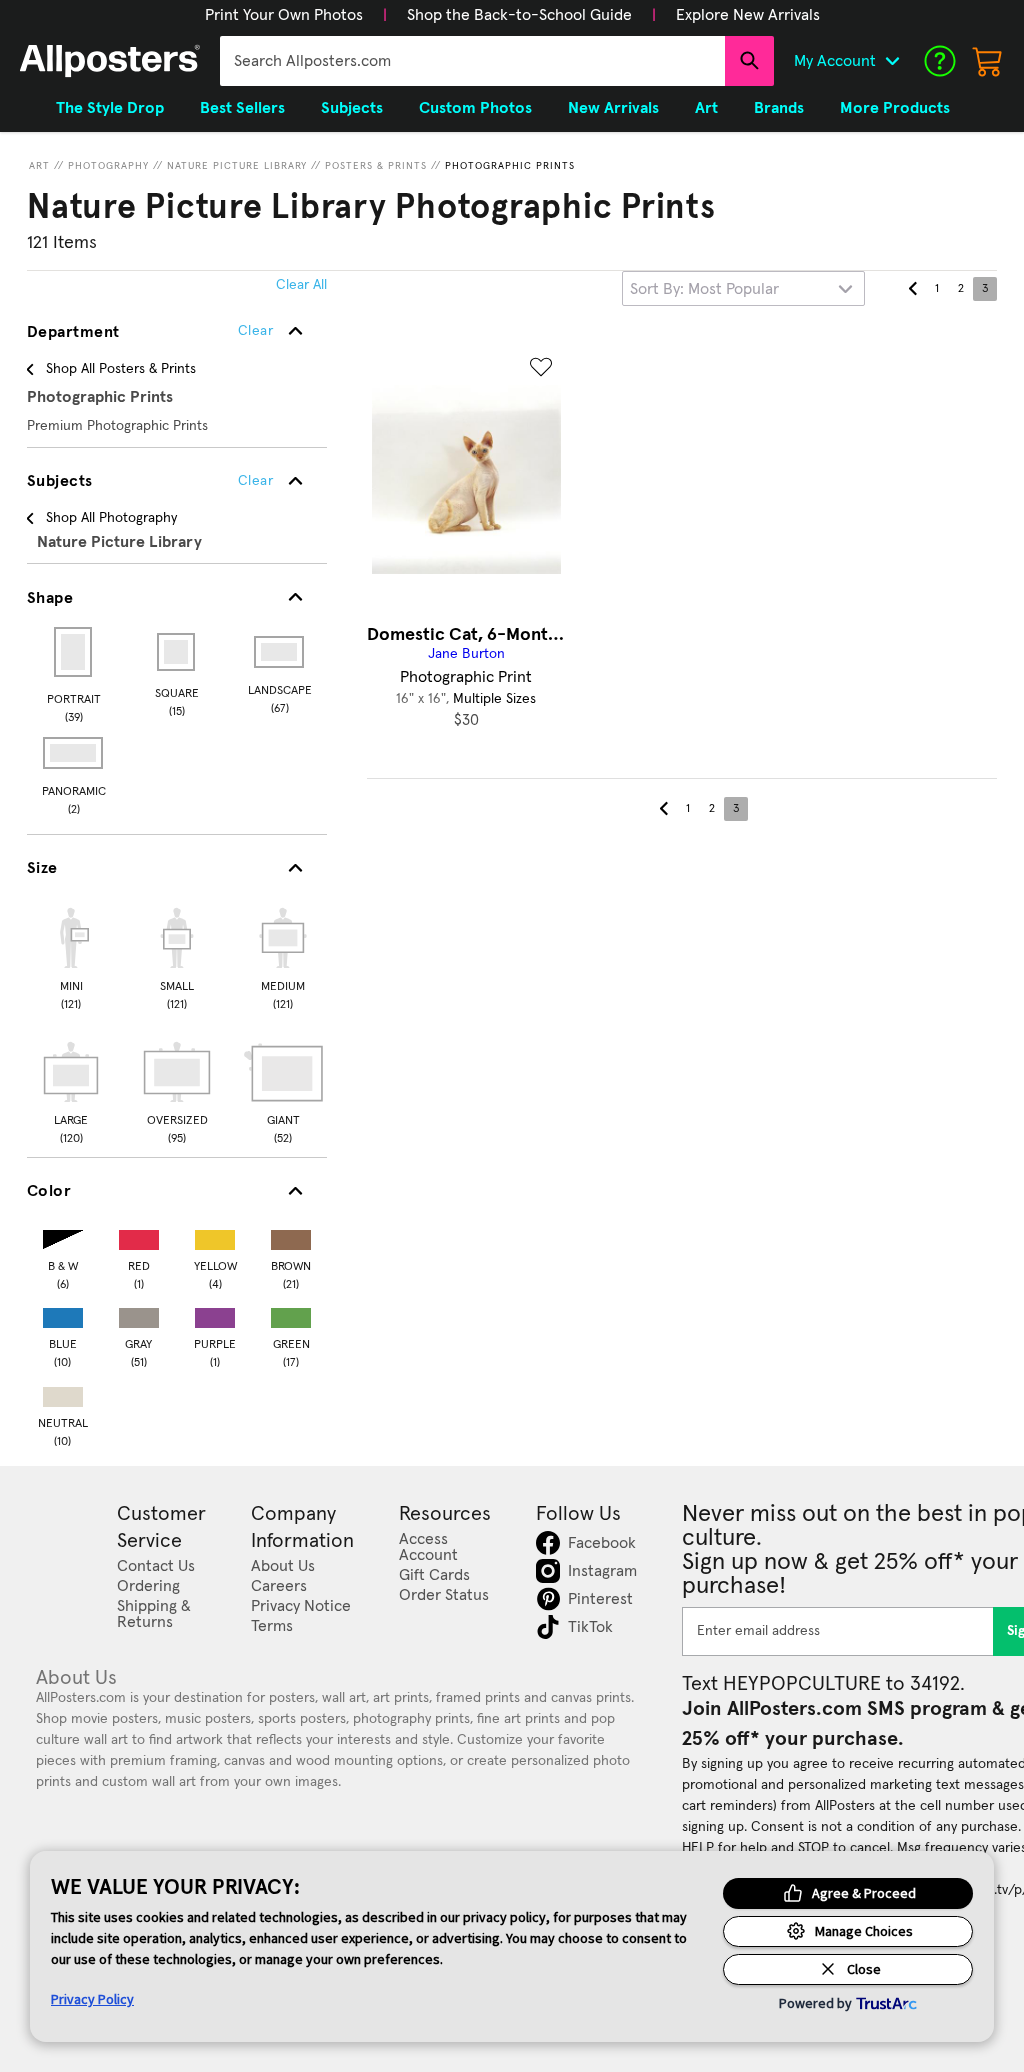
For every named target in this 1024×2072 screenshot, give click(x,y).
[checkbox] (71, 956)
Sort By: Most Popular (704, 289)
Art (39, 166)
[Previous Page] (913, 289)
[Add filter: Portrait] (74, 652)
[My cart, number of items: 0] (988, 61)
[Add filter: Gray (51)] (139, 1313)
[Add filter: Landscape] (280, 652)
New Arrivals (613, 108)
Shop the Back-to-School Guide (519, 15)
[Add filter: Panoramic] (74, 753)
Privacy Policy (92, 1999)
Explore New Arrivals (748, 15)
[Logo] (110, 61)
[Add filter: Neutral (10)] (63, 1392)
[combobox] (472, 61)
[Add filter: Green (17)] (291, 1313)
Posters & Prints (376, 166)
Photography (108, 166)
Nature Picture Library (237, 166)
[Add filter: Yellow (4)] (215, 1235)
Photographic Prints (510, 166)
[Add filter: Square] (177, 652)
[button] (284, 15)
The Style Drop (110, 108)
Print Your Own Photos (284, 15)
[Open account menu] (892, 61)
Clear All (301, 285)
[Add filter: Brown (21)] (291, 1235)
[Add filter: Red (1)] (139, 1235)
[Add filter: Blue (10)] (63, 1313)
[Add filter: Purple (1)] (215, 1313)
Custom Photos (475, 108)
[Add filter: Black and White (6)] (63, 1235)
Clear (255, 481)
